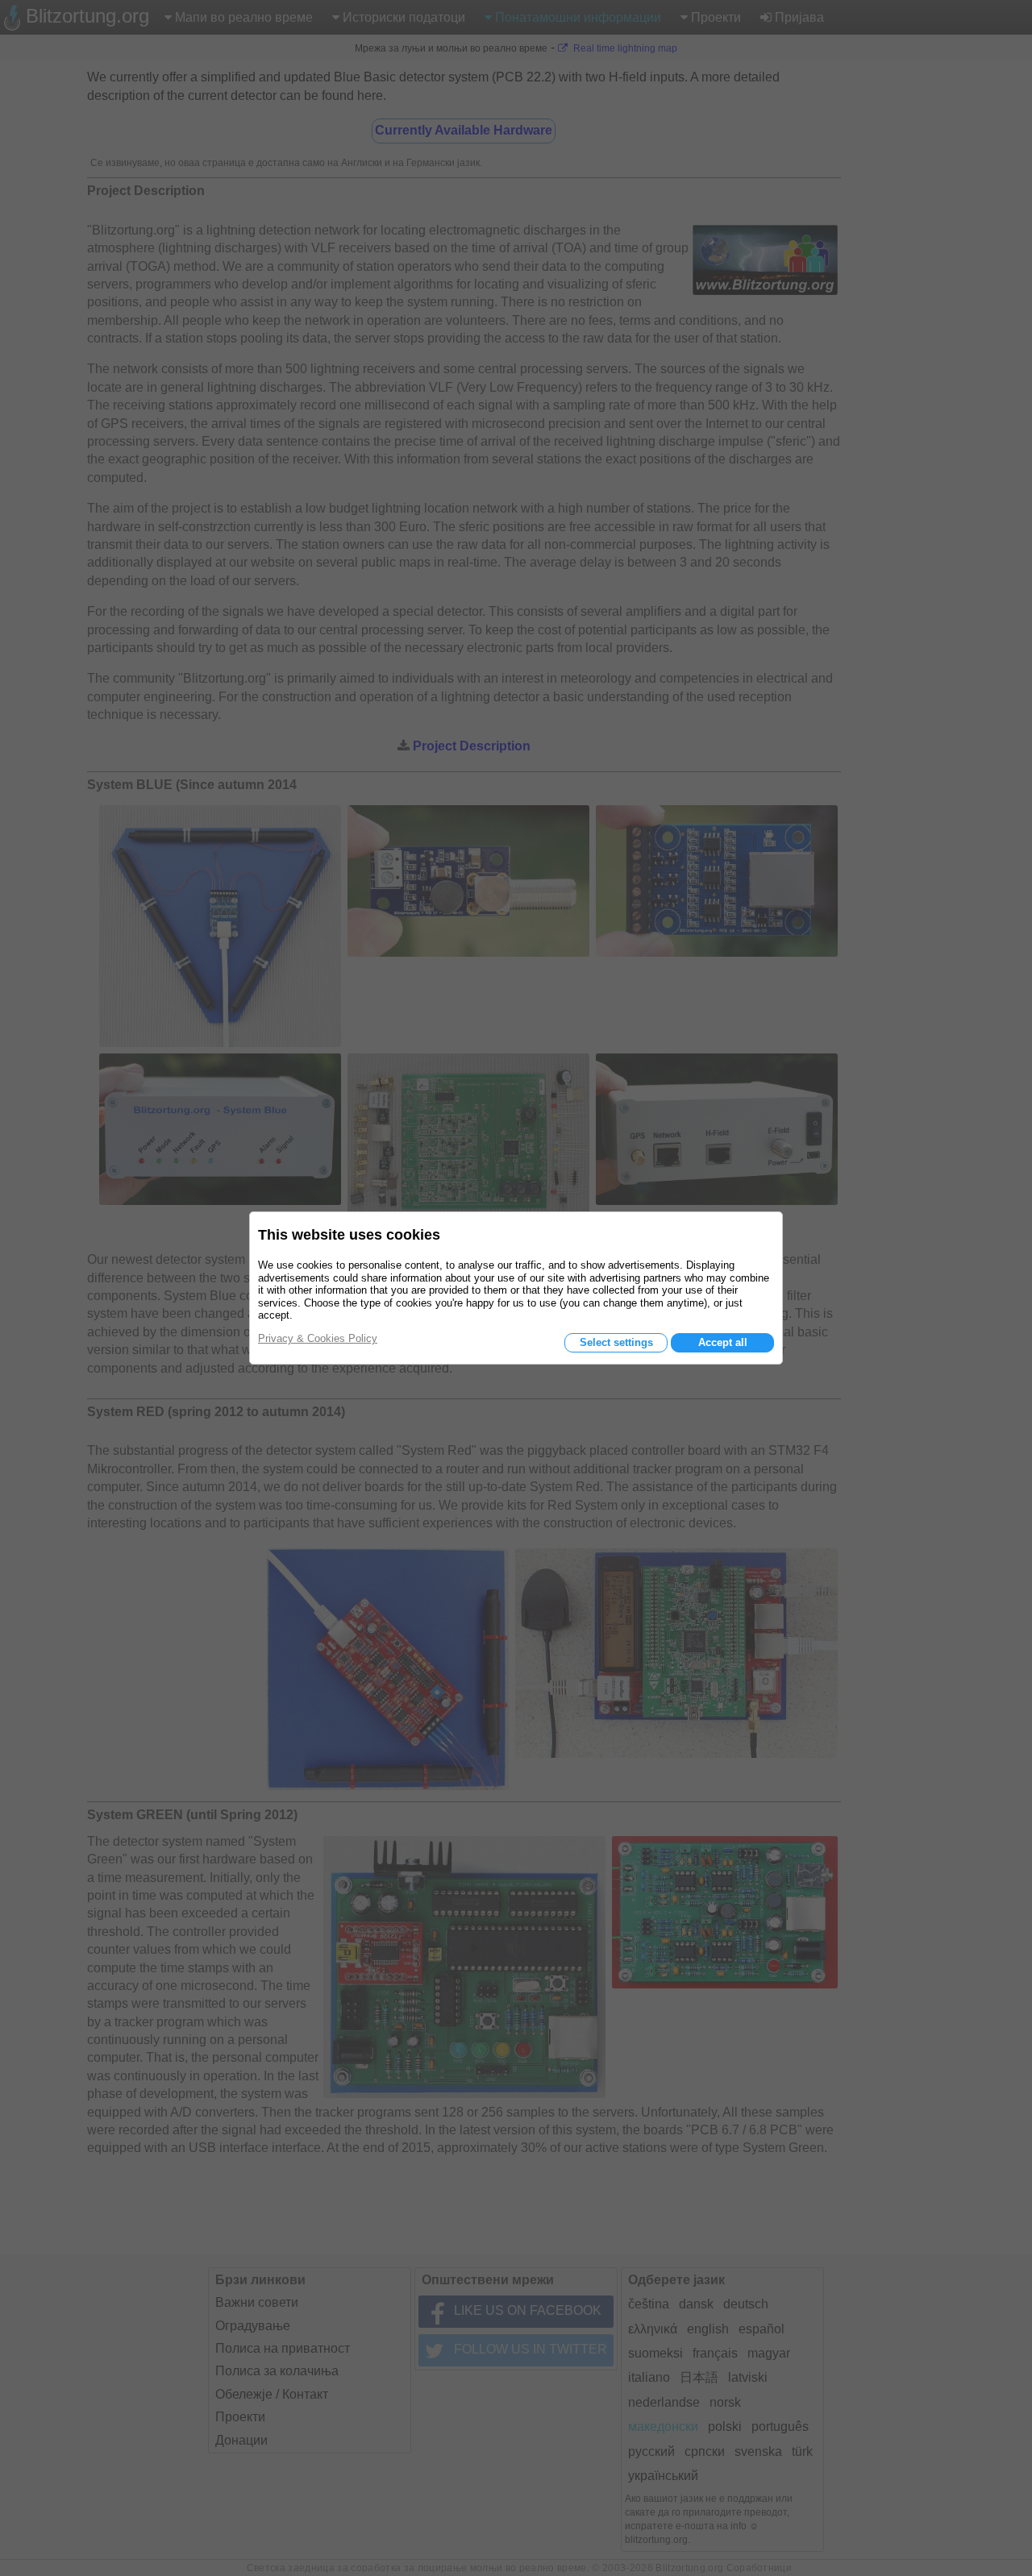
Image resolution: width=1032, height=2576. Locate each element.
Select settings (616, 1342)
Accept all (723, 1342)
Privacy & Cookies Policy (318, 1338)
